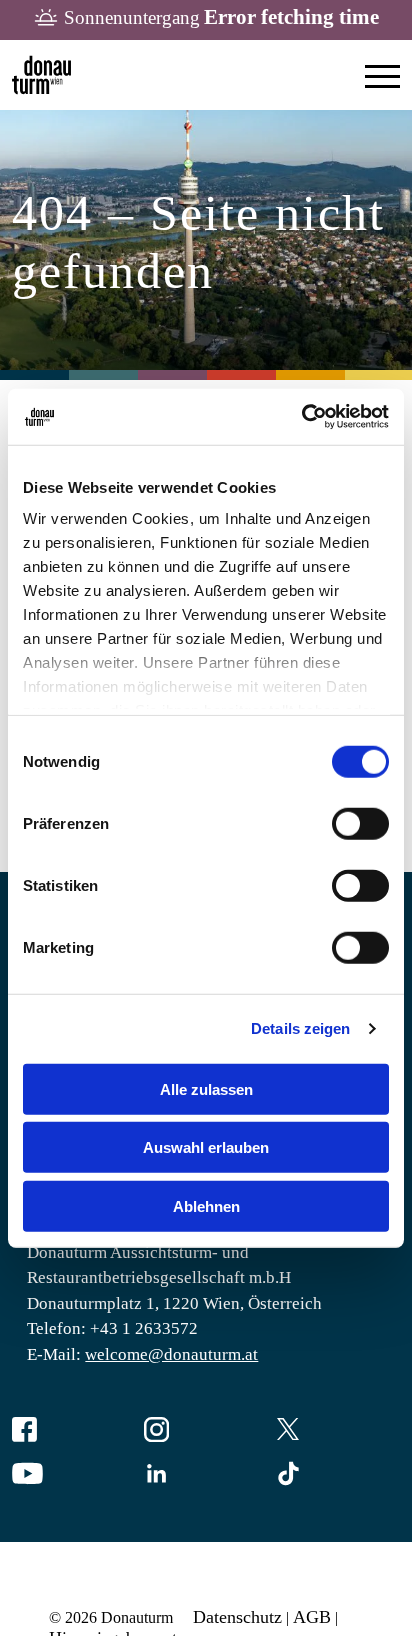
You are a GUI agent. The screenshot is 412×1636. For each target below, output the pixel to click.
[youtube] (74, 1475)
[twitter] (338, 1431)
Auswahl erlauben (206, 1147)
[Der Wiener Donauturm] (41, 75)
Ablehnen (206, 1205)
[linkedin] (206, 1475)
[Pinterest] (338, 1475)
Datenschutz (237, 1617)
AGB (312, 1617)
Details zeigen (300, 1028)
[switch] (360, 823)
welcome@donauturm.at (171, 1354)
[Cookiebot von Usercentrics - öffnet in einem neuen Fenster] (301, 417)
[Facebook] (74, 1431)
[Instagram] (206, 1431)
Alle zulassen (206, 1088)
